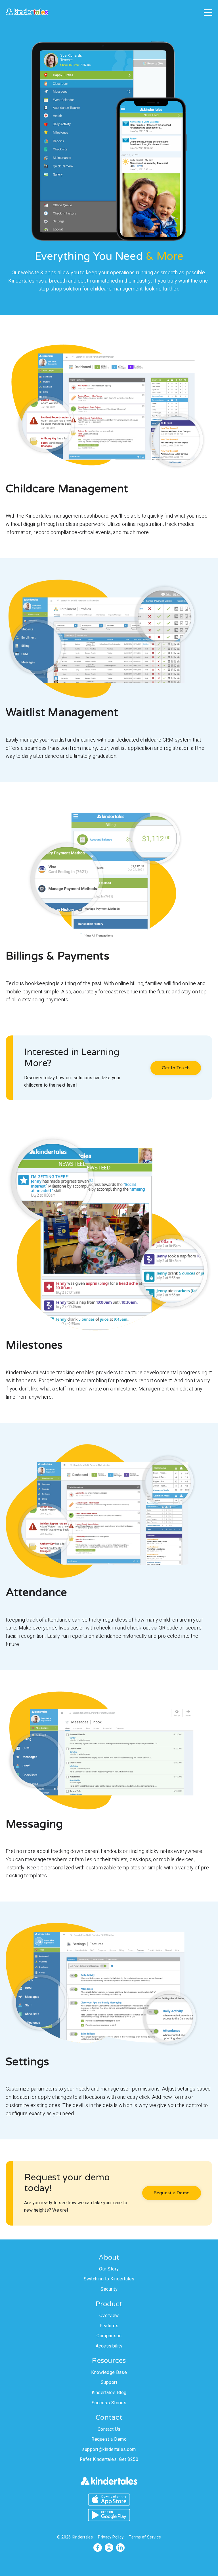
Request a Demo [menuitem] (109, 2439)
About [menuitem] (109, 2258)
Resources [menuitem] (109, 2361)
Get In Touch (176, 1068)
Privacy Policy (111, 2537)
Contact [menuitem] (109, 2418)
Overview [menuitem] (109, 2316)
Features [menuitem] (109, 2326)
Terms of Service (145, 2537)
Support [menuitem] (109, 2382)
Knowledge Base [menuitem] (109, 2372)
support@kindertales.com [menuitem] (109, 2450)
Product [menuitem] (109, 2304)
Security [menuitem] (109, 2289)
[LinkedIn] (120, 2548)
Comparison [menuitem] (109, 2336)
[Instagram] (109, 2548)
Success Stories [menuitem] (109, 2403)
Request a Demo (172, 2193)
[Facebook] (98, 2548)
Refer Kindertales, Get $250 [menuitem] (109, 2459)
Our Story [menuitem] (109, 2269)
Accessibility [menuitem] (109, 2346)
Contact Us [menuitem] (109, 2429)
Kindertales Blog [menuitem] (109, 2393)
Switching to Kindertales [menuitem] (109, 2279)
